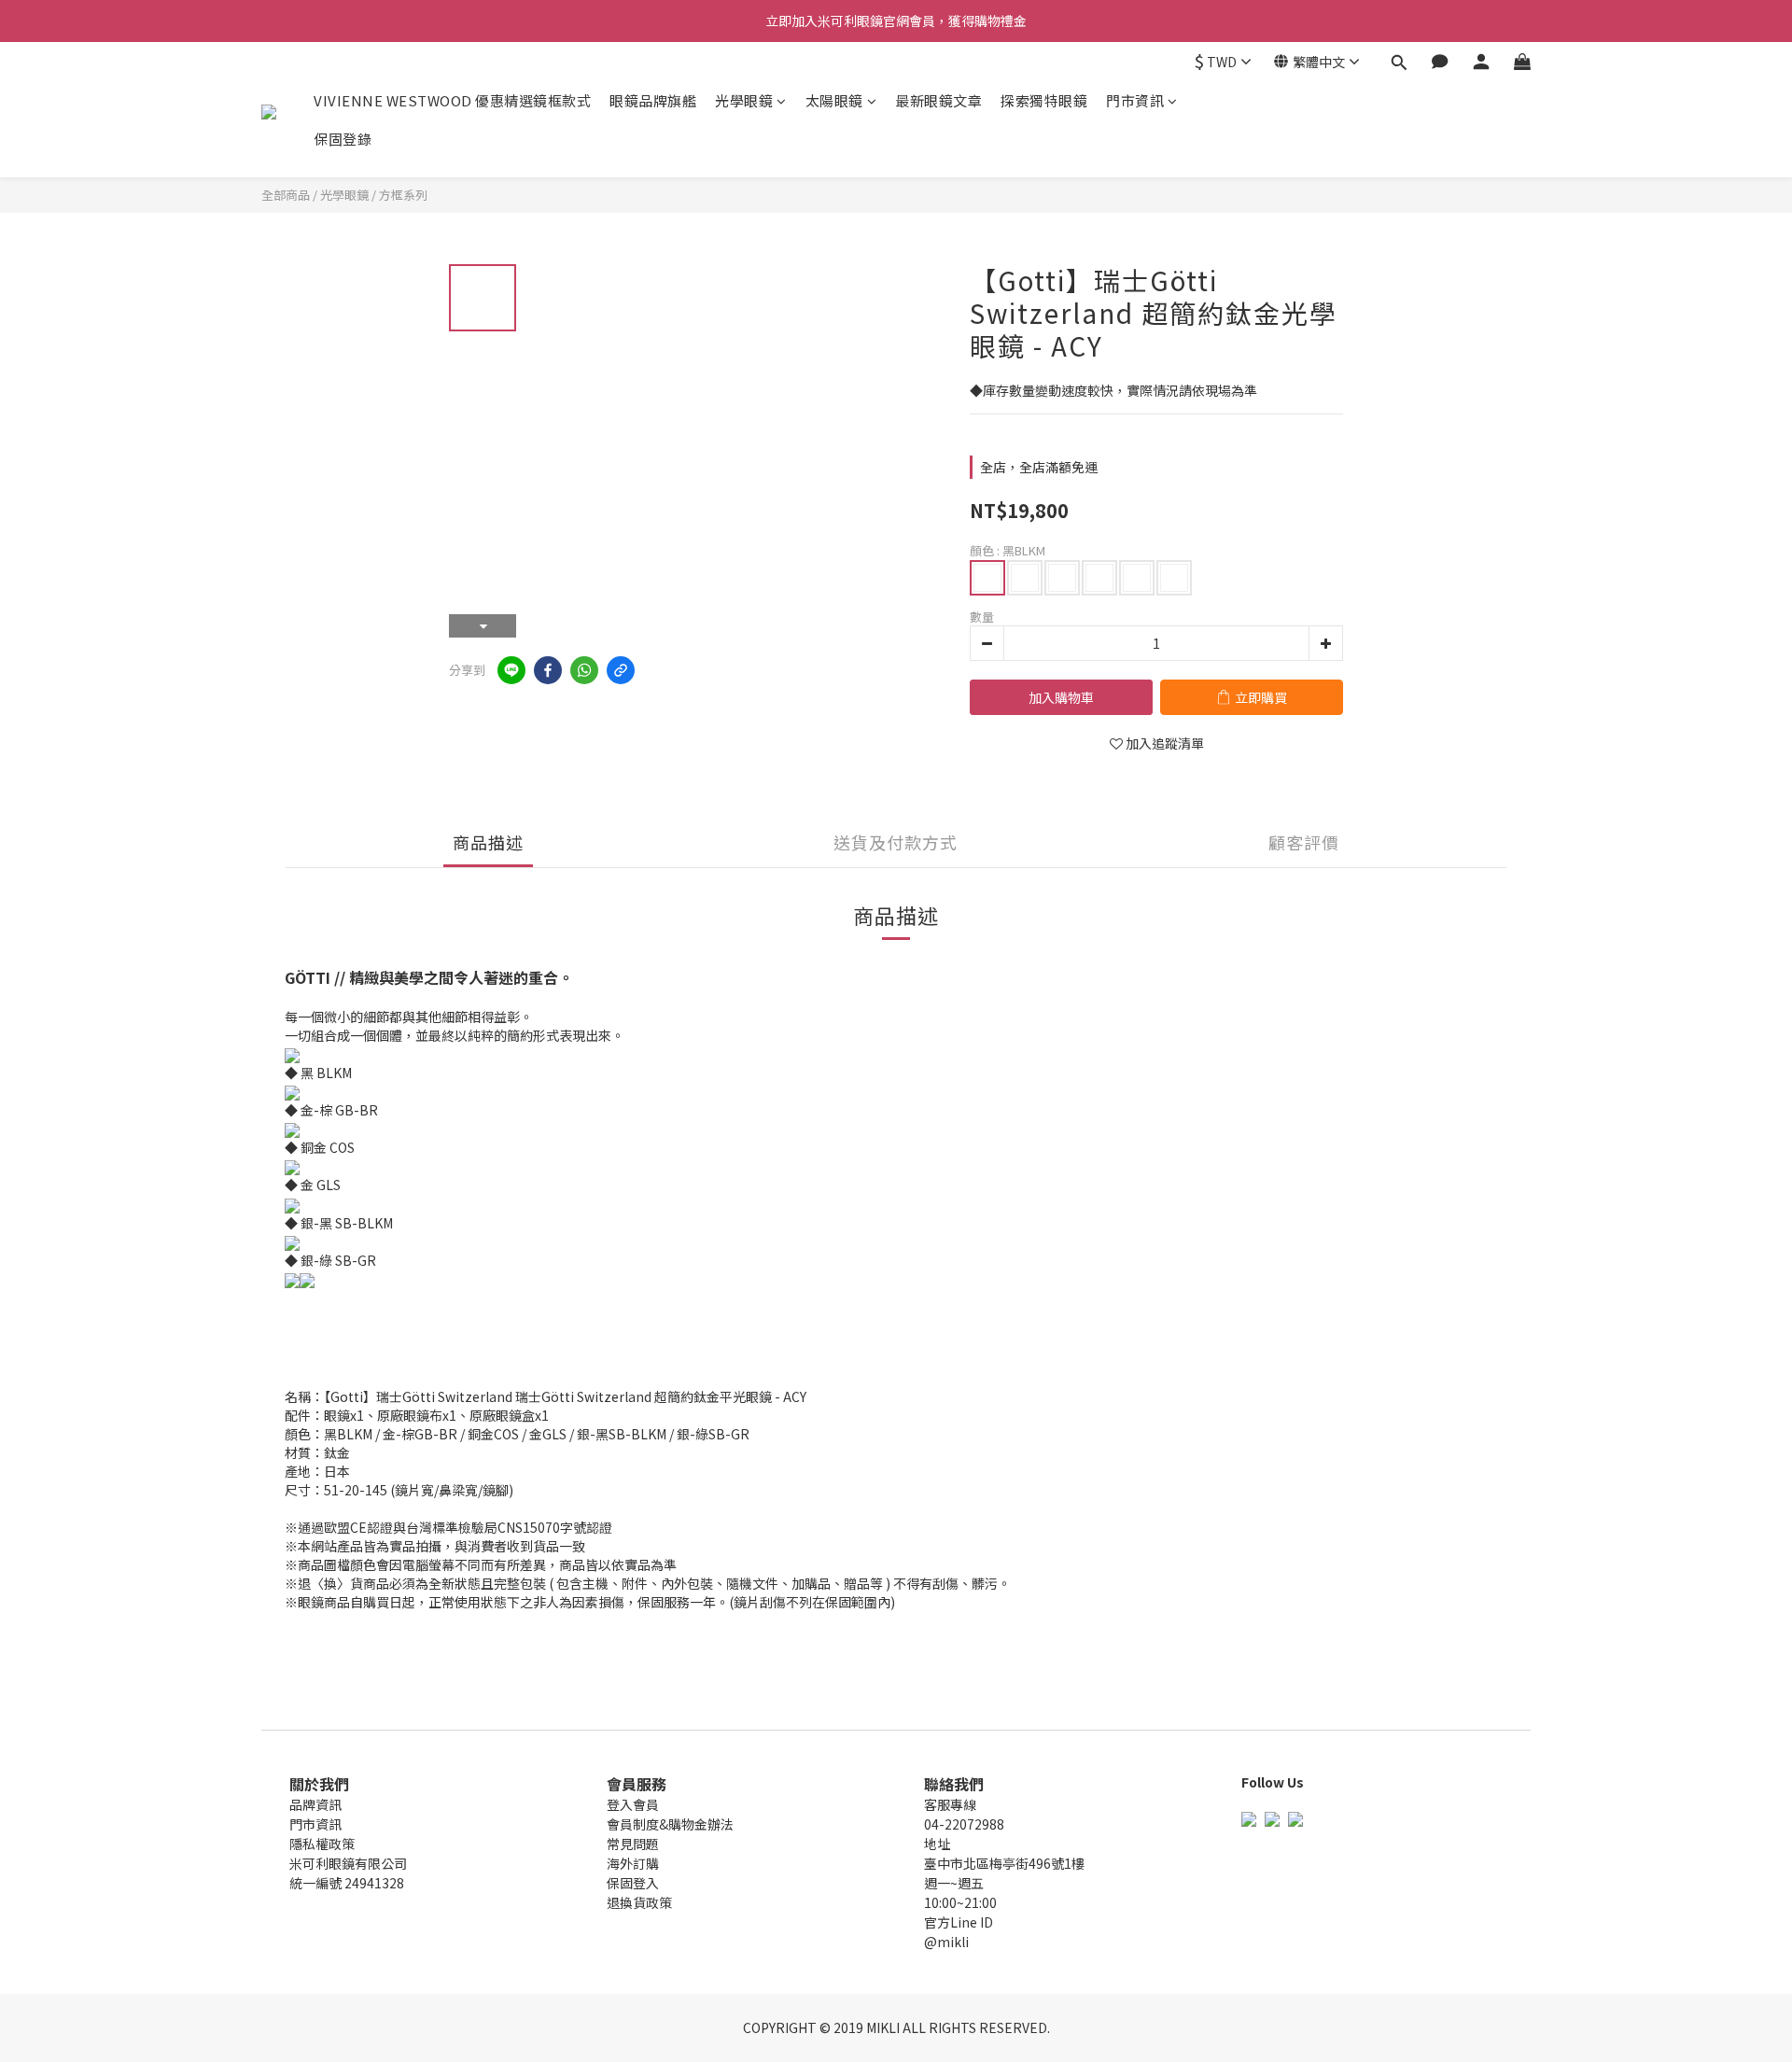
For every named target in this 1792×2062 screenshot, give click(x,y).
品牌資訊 (315, 1804)
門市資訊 (1135, 100)
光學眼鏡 (744, 100)
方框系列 (403, 195)
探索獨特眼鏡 (1044, 100)
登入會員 (633, 1804)
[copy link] (621, 670)
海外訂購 (633, 1863)
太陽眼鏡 (834, 100)
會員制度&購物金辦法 (670, 1824)
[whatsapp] (584, 670)
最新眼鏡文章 (938, 100)
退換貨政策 (639, 1902)
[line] (511, 670)
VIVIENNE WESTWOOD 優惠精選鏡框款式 (452, 100)
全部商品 (286, 195)
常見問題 (633, 1844)
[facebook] (548, 670)
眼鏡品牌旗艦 (653, 100)
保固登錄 (343, 139)
